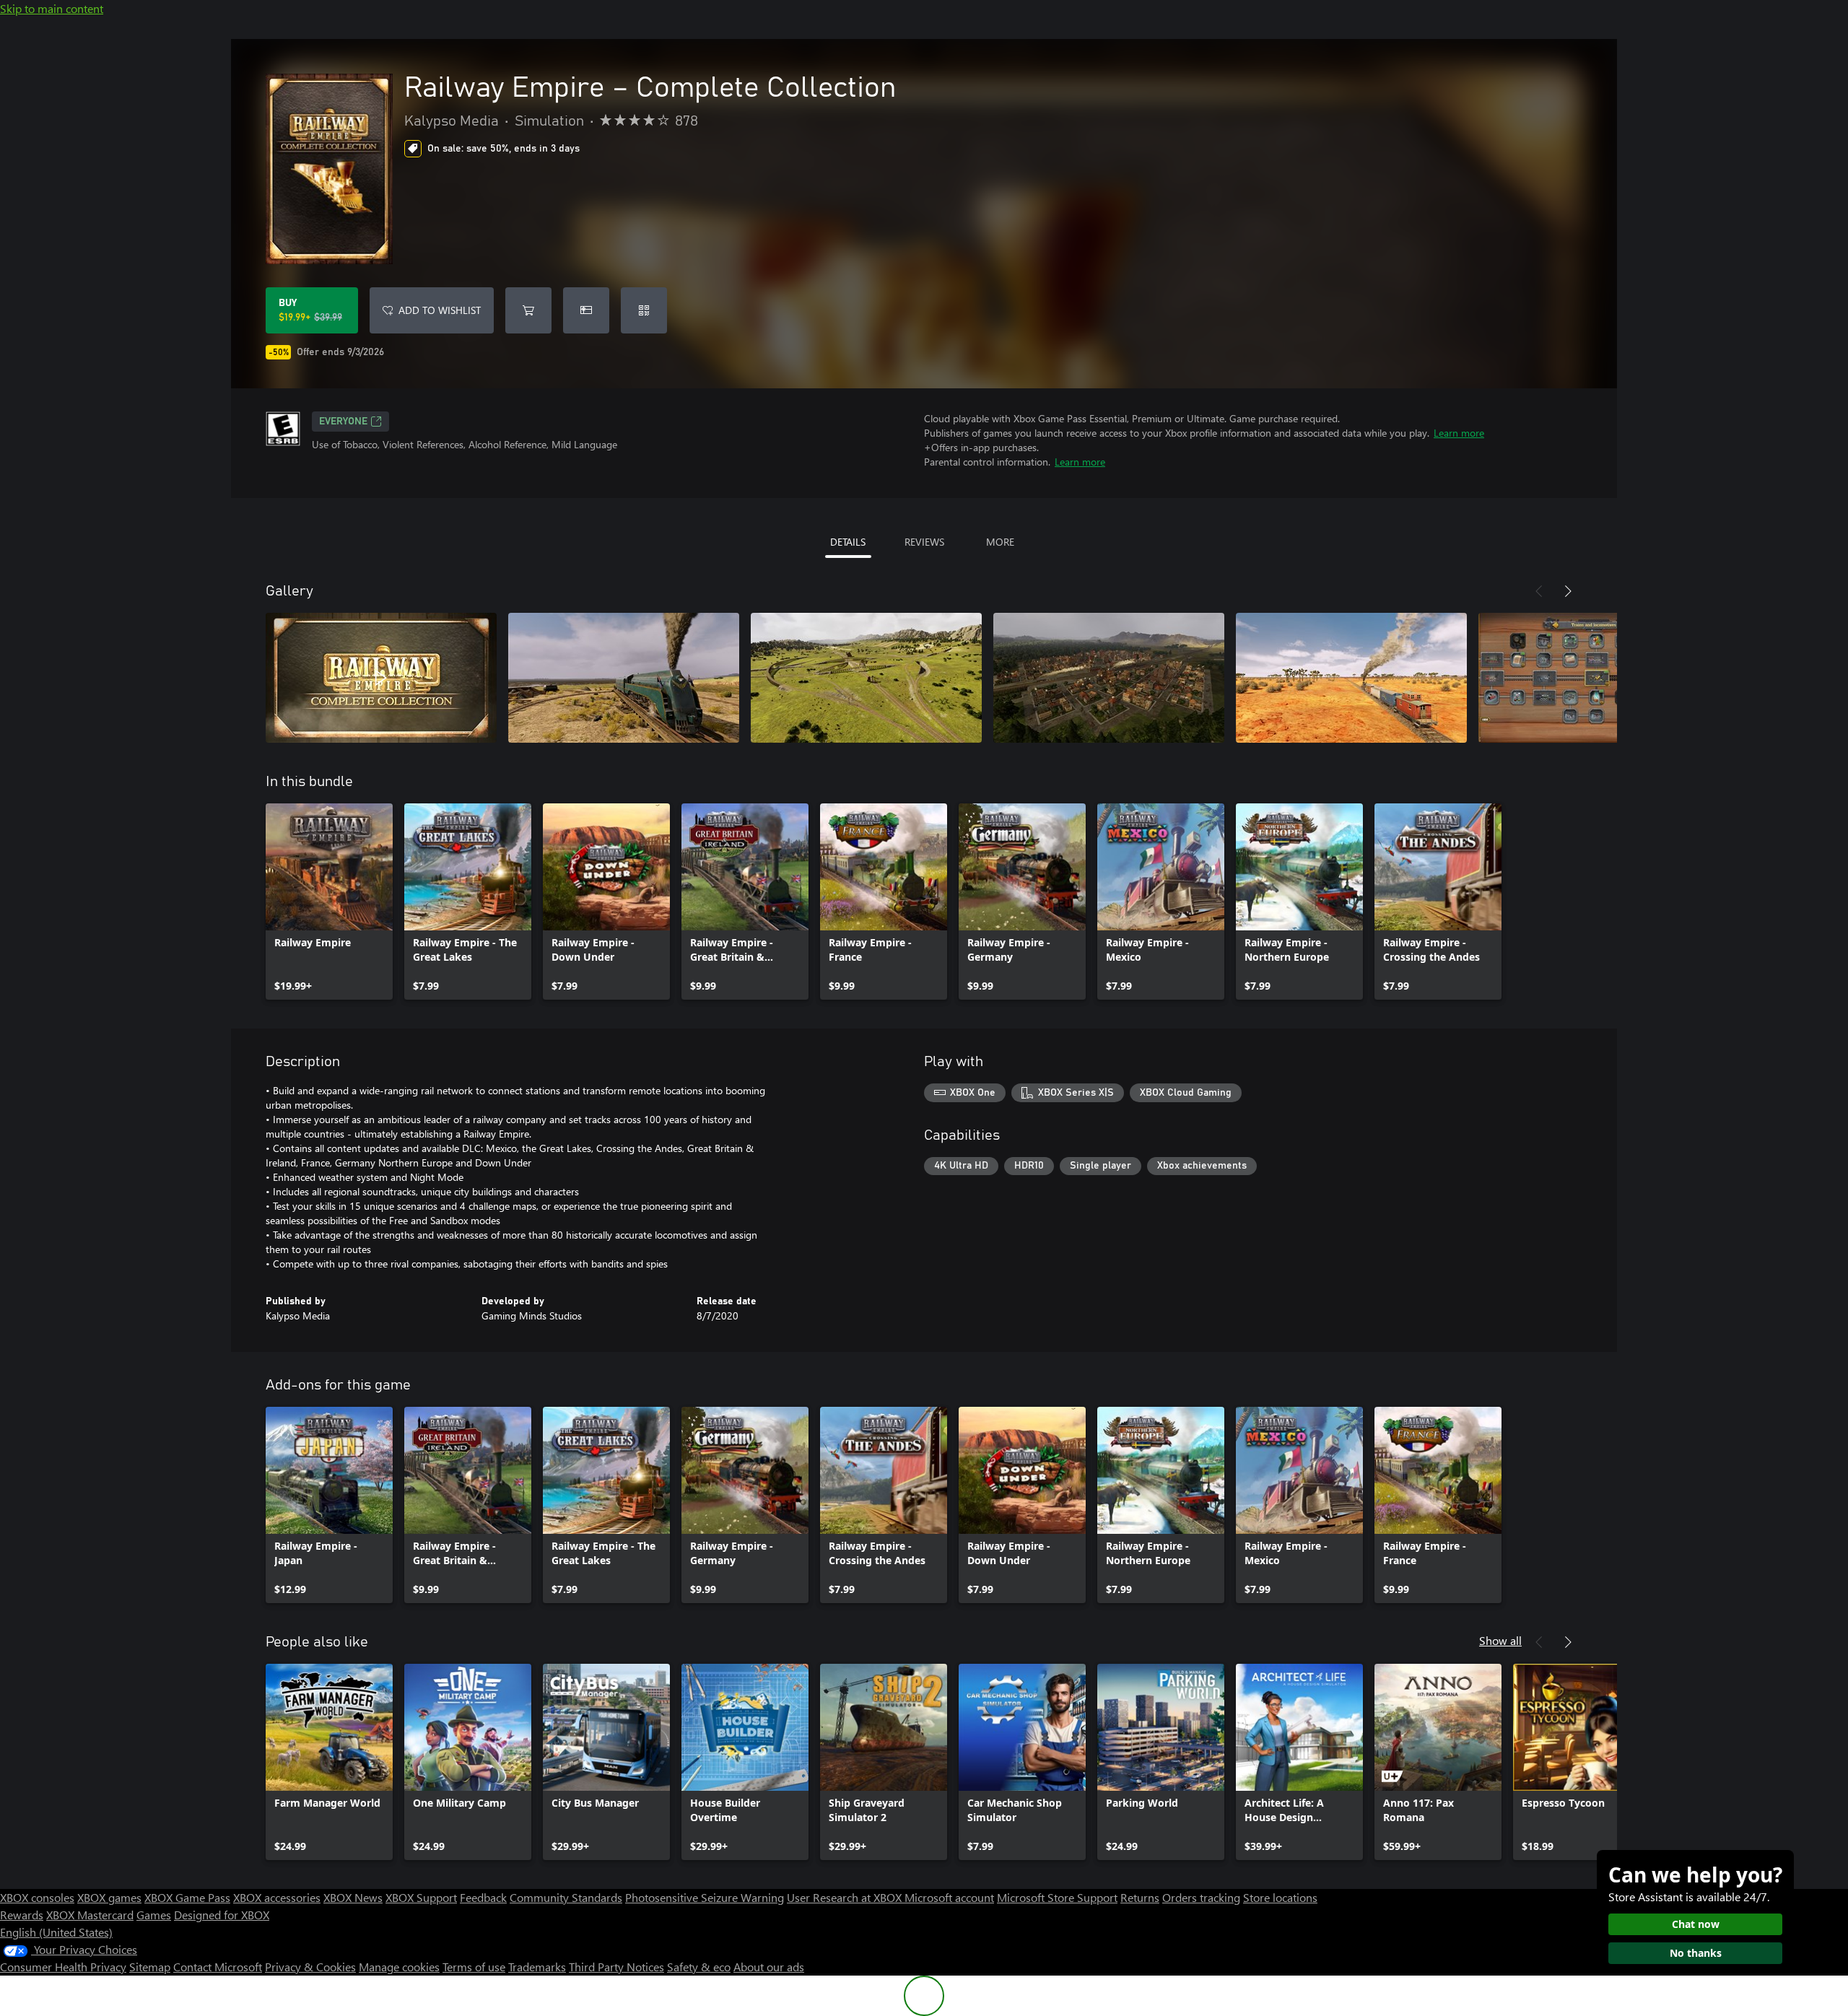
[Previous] (1539, 591)
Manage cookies (399, 1967)
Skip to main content (52, 8)
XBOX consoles (37, 1897)
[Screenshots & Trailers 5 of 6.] (1351, 678)
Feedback (483, 1897)
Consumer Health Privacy (63, 1967)
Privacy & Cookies (310, 1967)
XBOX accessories (277, 1897)
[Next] (1568, 591)
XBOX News (353, 1897)
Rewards (22, 1915)
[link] (329, 902)
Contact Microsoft (218, 1967)
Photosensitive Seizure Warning (705, 1897)
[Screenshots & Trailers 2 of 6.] (624, 678)
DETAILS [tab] (848, 542)
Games (154, 1915)
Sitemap (150, 1967)
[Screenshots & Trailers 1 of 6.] (381, 678)
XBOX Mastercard (90, 1915)
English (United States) (56, 1932)
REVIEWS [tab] (924, 542)
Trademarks (537, 1967)
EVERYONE (343, 422)
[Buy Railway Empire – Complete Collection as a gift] (586, 310)
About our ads (769, 1967)
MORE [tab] (1000, 542)
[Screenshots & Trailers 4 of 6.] (1109, 678)
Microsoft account (949, 1897)
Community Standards (566, 1897)
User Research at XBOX (846, 1897)
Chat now (1696, 1924)
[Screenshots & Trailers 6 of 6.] (1594, 678)
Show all (1500, 1640)
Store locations (1280, 1897)
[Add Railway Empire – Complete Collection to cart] (528, 310)
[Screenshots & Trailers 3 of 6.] (866, 678)
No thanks (1696, 1953)
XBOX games (109, 1897)
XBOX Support (421, 1897)
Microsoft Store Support (1057, 1897)
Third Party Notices (616, 1967)
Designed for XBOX (222, 1915)
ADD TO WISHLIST (440, 310)
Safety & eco (699, 1967)
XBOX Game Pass (187, 1897)
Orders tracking (1201, 1897)
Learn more (1459, 433)
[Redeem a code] (644, 310)
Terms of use (474, 1967)
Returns (1140, 1897)
